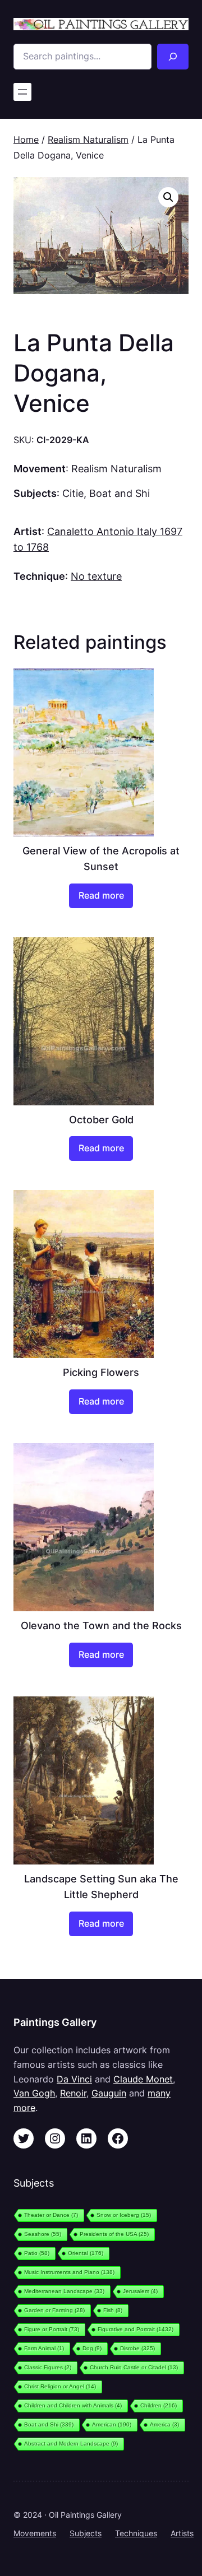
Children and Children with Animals (73, 2405)
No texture (96, 576)
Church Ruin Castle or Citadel (134, 2367)
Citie (73, 493)
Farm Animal (44, 2348)
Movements (35, 2533)
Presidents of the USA (114, 2234)
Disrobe (137, 2348)
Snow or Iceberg (124, 2215)
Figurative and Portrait (136, 2329)
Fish (113, 2310)
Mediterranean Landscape (64, 2291)
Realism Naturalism (88, 140)
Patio (37, 2253)
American (112, 2424)
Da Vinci (74, 2079)
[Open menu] (22, 92)
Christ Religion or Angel (60, 2386)
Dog (92, 2348)
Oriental (86, 2253)
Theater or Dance (51, 2215)
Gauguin (109, 2093)
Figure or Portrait (52, 2329)
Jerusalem (140, 2291)
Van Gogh (34, 2093)
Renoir (73, 2093)
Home (26, 140)
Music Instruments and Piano (69, 2272)
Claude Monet (143, 2079)
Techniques (136, 2533)
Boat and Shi (120, 493)
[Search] (173, 57)
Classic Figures (48, 2367)
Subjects (86, 2533)
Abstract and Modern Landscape (71, 2444)
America (164, 2424)
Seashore (43, 2234)
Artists (182, 2533)
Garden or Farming (54, 2310)
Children (159, 2405)
